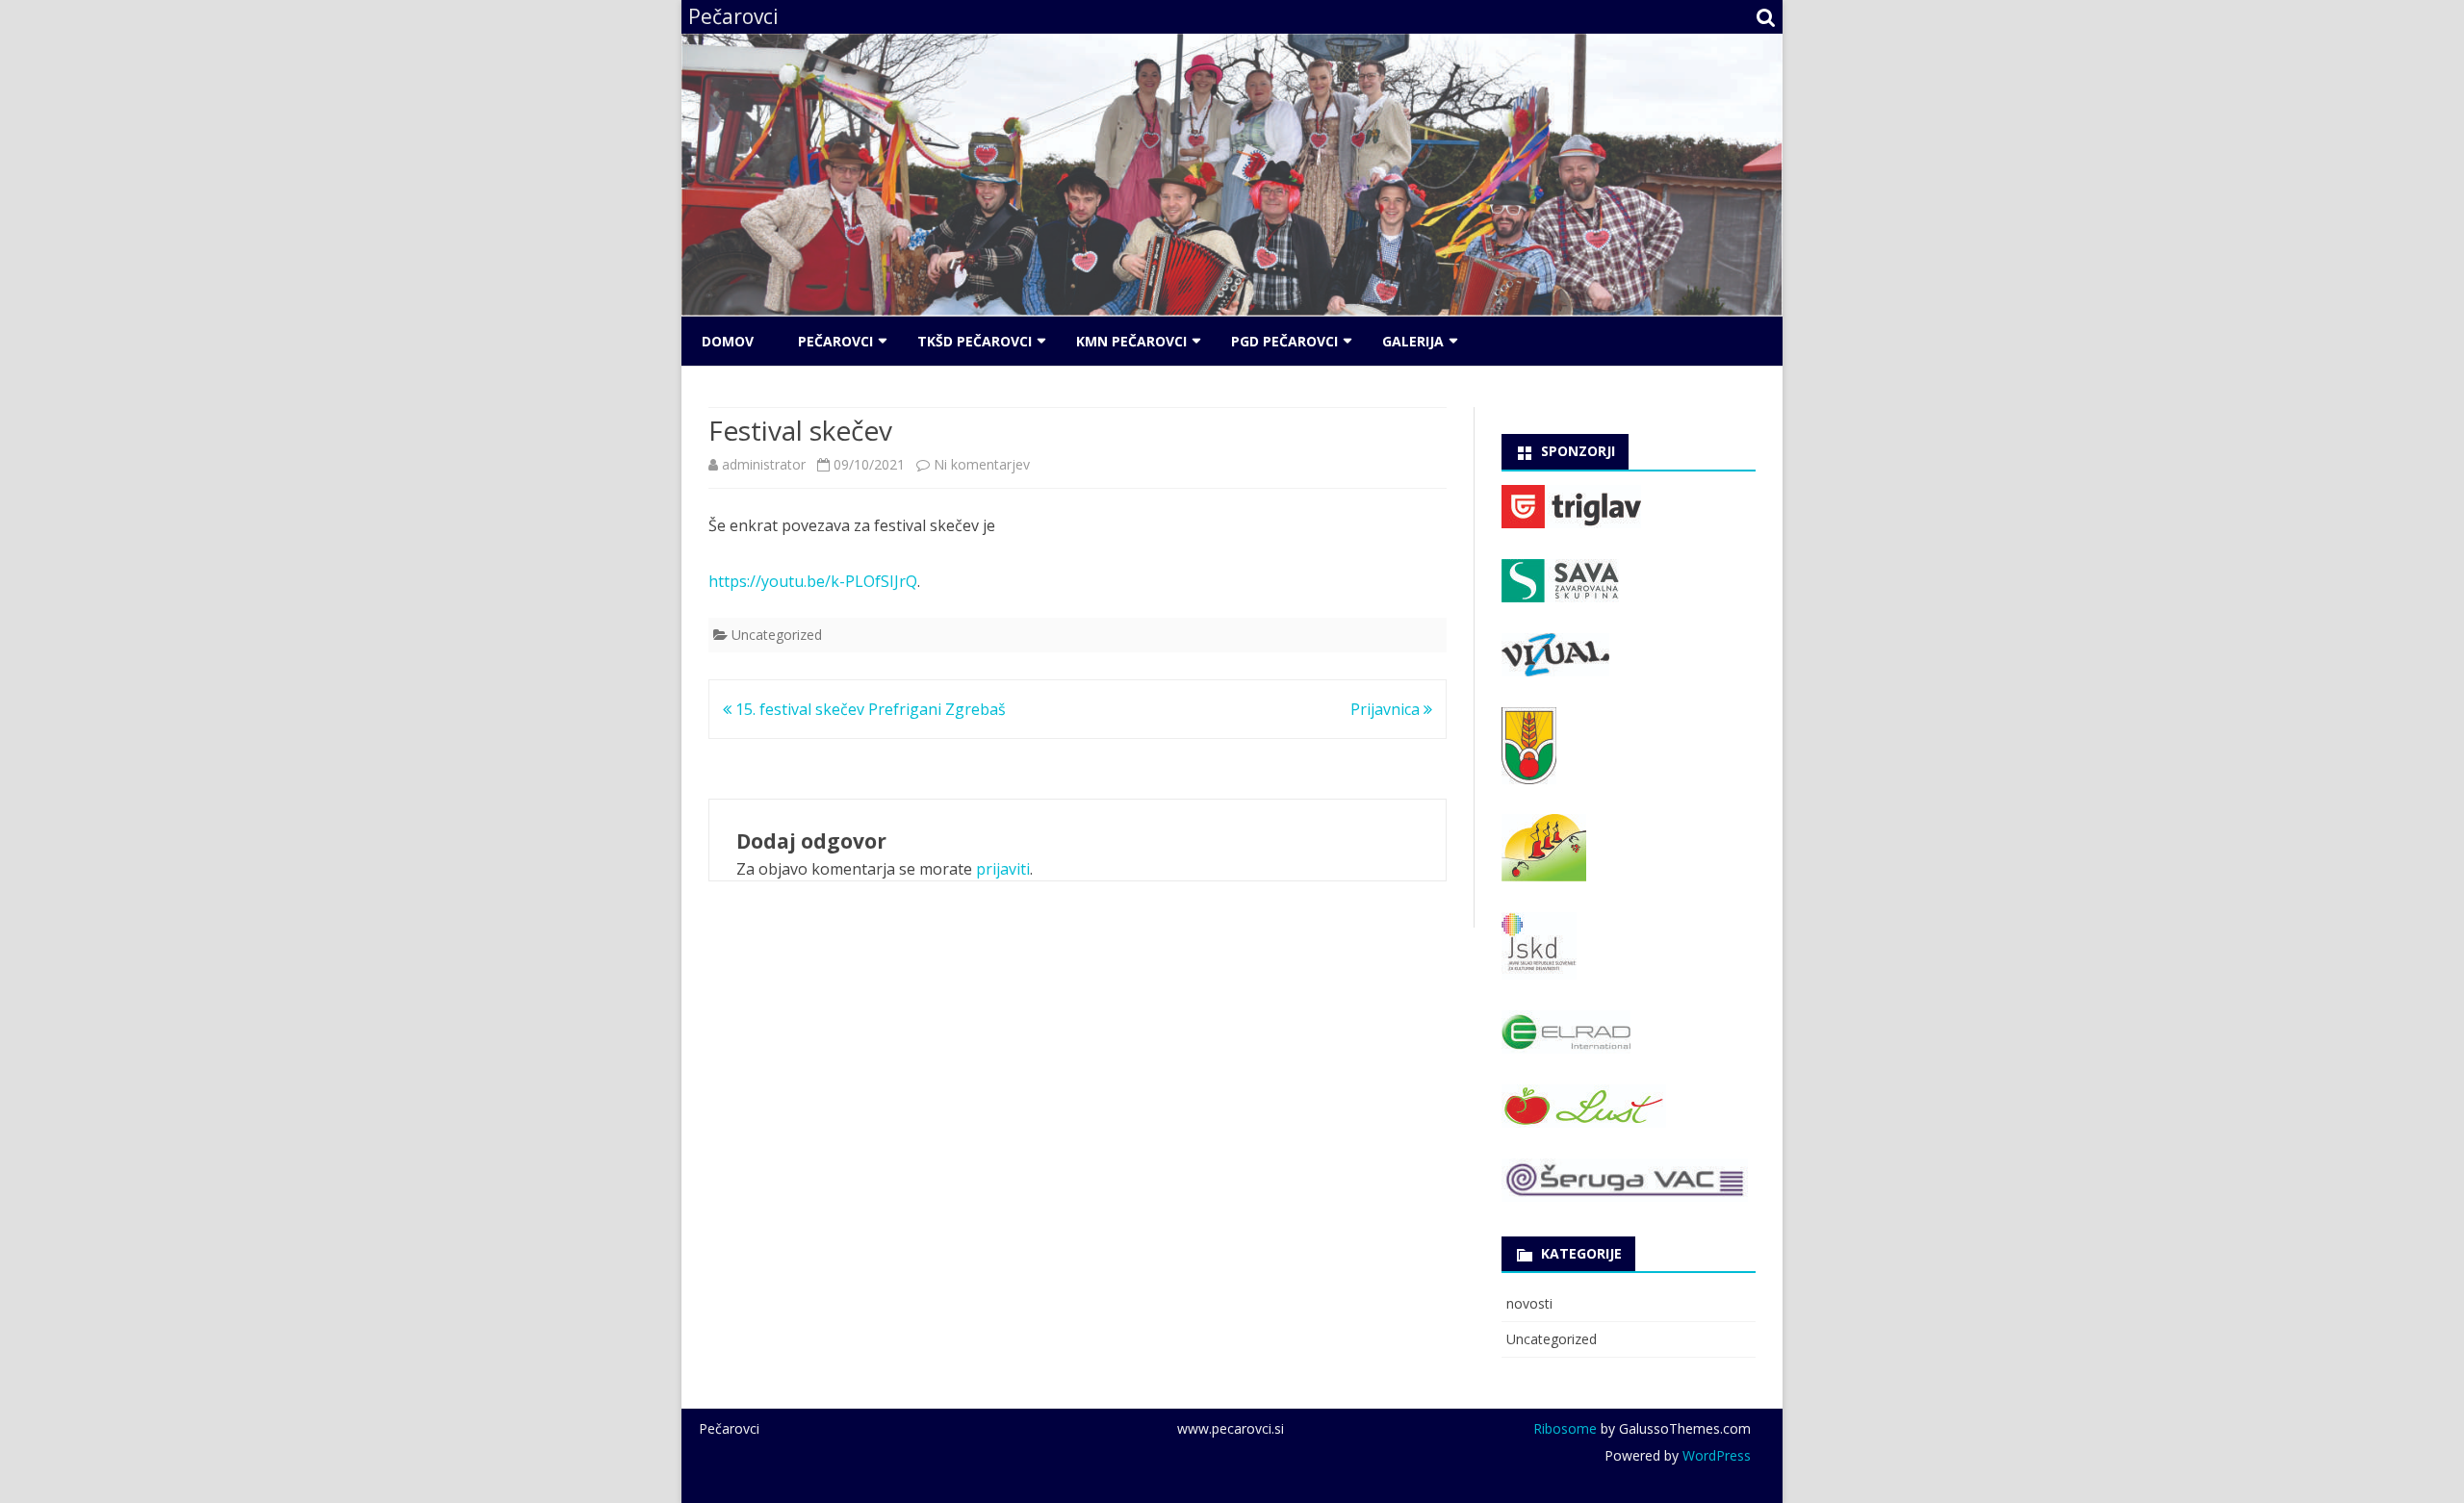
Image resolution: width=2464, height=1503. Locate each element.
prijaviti (1003, 869)
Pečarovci (835, 341)
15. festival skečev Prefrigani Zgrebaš (869, 709)
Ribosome (1565, 1428)
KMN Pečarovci (1131, 341)
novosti (1529, 1303)
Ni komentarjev (982, 464)
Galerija (1413, 341)
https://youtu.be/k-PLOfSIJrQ (813, 581)
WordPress (1715, 1455)
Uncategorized (777, 635)
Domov (728, 341)
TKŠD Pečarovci (975, 341)
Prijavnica (1387, 709)
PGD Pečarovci (1284, 341)
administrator (764, 464)
